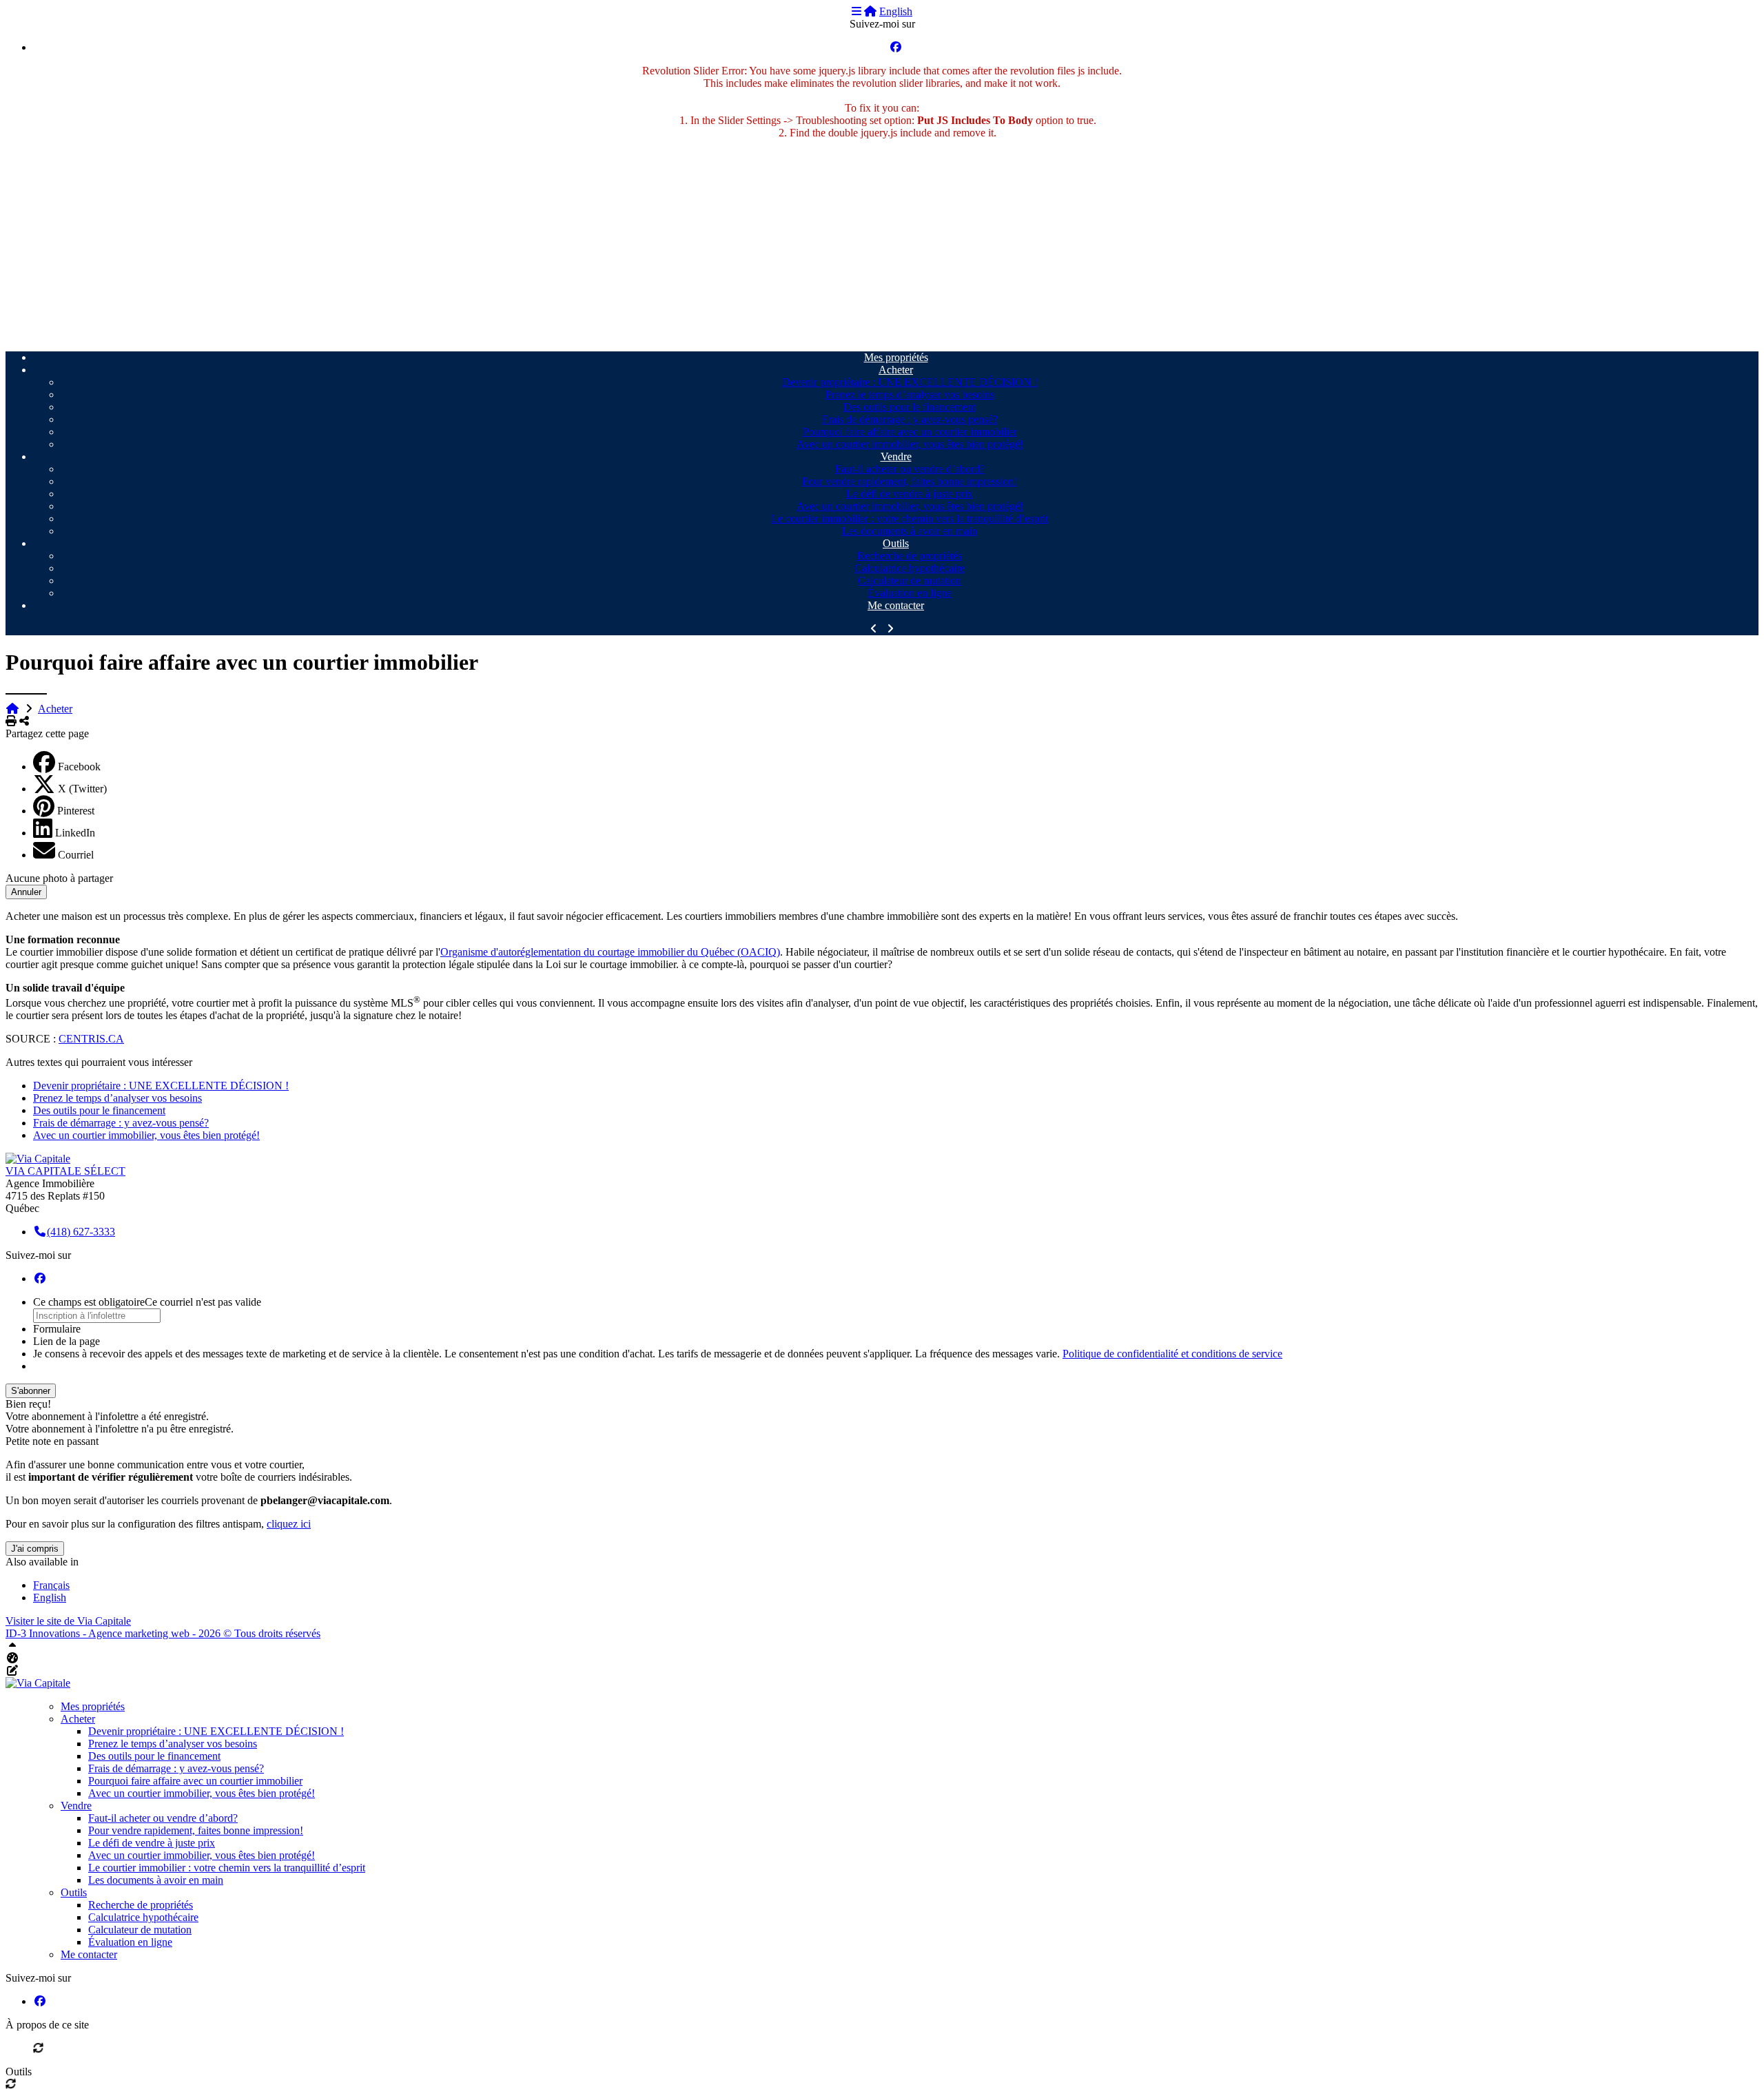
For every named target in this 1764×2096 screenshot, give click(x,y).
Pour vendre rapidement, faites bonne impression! (910, 481)
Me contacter (896, 605)
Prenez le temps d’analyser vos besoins (910, 394)
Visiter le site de (68, 1621)
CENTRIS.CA (91, 1039)
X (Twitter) (82, 789)
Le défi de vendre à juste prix (910, 494)
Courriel (76, 855)
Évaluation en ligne (910, 593)
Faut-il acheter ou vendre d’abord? (910, 469)
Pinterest (76, 811)
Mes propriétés (896, 357)
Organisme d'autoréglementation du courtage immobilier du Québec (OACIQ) (610, 952)
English (896, 11)
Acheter (896, 370)
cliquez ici (289, 1524)
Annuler (26, 892)
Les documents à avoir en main (910, 531)
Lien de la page (66, 1341)
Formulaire (57, 1329)
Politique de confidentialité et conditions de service (1172, 1354)
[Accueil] (870, 11)
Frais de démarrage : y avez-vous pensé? (910, 419)
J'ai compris (35, 1549)
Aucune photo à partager (59, 878)
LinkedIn (75, 833)
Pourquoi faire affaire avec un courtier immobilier (910, 432)
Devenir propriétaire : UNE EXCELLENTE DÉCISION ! (910, 382)
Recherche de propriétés (910, 556)
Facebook (79, 767)
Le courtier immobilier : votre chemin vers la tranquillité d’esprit (910, 518)
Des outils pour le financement (910, 407)
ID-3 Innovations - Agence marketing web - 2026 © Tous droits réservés (163, 1633)
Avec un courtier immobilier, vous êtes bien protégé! (910, 444)
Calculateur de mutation (910, 580)
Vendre (896, 456)
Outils (896, 543)
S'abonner (31, 1391)
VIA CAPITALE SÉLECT (65, 1171)
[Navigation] (857, 11)
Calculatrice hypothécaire (910, 568)
